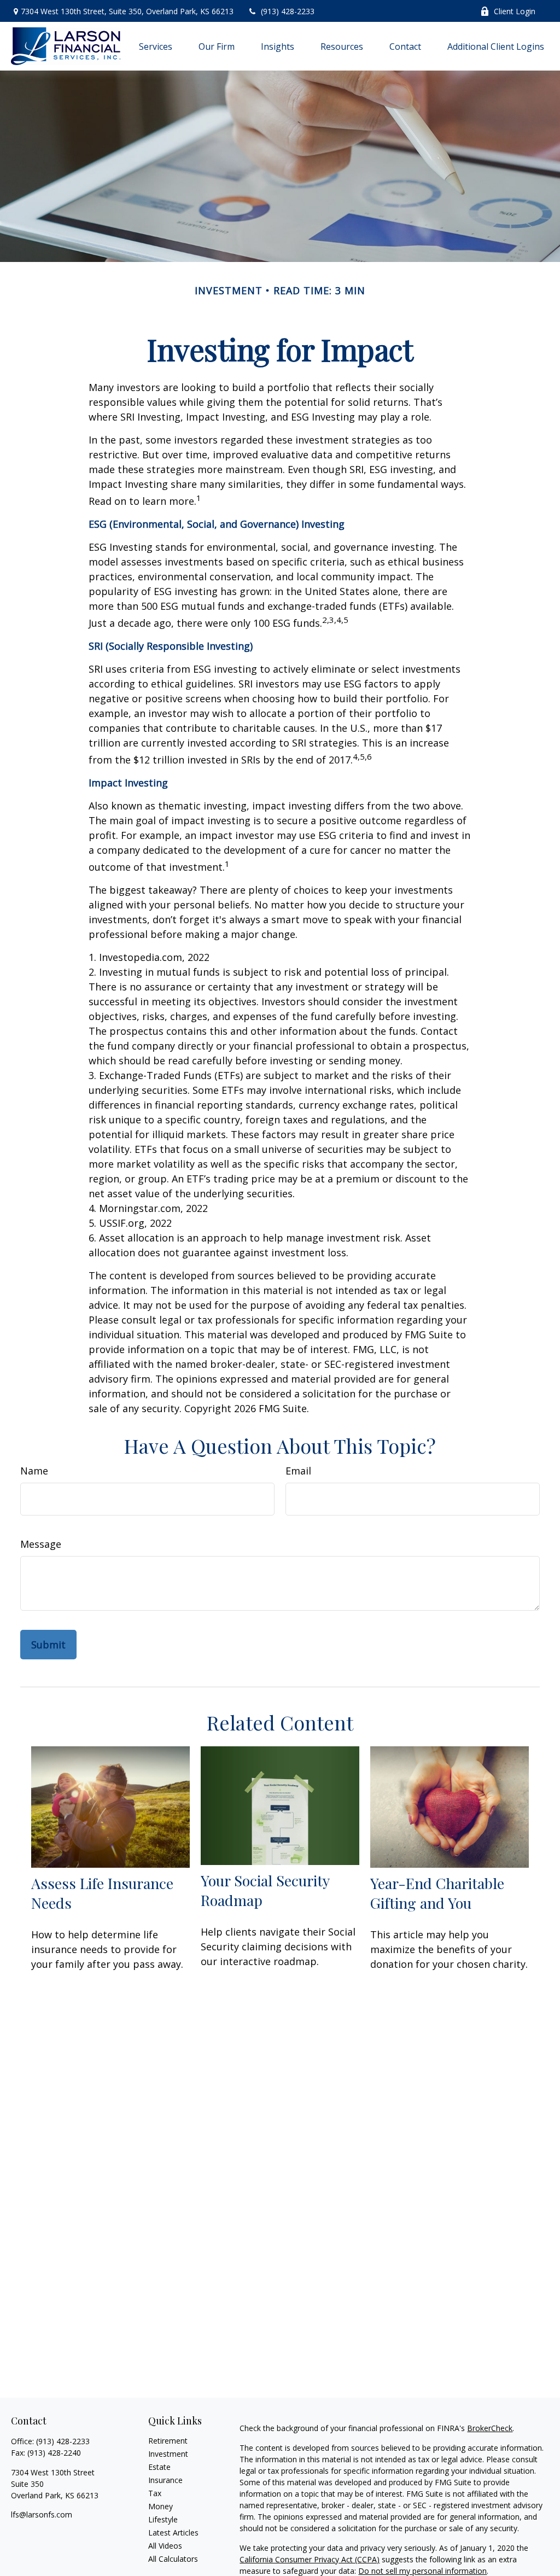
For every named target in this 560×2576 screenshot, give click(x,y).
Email (298, 1471)
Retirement (168, 2441)
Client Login (515, 11)
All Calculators (173, 2559)
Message (41, 1544)
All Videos (165, 2546)
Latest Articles (173, 2533)
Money (161, 2506)
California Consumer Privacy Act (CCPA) (310, 2559)
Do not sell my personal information (422, 2571)
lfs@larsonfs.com (42, 2514)
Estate (159, 2467)
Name (34, 1471)
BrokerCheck (490, 2428)
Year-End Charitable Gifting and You (437, 1893)
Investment (168, 2454)
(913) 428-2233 (288, 11)
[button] (156, 46)
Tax (155, 2493)
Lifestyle (163, 2519)
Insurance (165, 2480)
